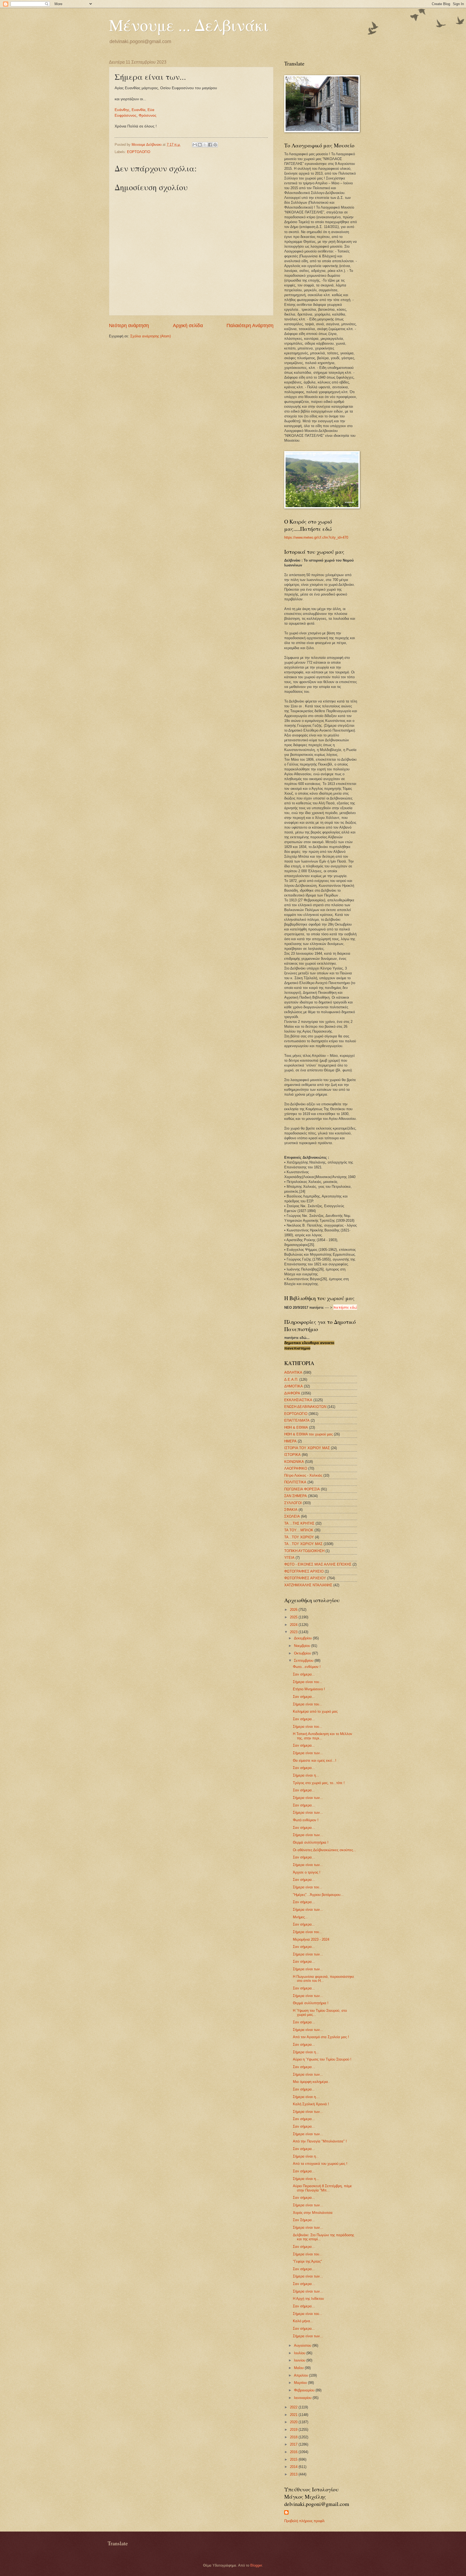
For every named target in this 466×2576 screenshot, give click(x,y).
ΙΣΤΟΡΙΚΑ (292, 1455)
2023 (294, 1632)
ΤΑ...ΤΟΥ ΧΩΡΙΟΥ (299, 1537)
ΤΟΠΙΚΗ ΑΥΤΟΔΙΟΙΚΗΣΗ (304, 1551)
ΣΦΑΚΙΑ (291, 1510)
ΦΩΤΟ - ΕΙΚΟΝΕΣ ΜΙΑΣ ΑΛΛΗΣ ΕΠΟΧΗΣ (318, 1564)
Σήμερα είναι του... (308, 1682)
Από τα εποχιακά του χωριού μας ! (320, 2164)
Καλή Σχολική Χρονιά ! (311, 2104)
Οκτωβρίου (303, 1653)
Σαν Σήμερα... (304, 2220)
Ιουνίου (300, 2360)
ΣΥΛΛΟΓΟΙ (293, 1503)
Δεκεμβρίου (303, 1638)
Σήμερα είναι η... (306, 1775)
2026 (294, 1610)
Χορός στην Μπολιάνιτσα (313, 2213)
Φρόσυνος (148, 115)
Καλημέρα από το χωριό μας (315, 1711)
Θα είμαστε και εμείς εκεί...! (315, 1760)
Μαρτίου (301, 2383)
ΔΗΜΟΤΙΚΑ (294, 1386)
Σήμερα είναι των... (308, 1753)
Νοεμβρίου (303, 1646)
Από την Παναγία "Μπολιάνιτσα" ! (320, 2141)
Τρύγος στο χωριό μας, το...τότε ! (319, 1783)
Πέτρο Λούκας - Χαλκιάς (303, 1475)
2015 (294, 2459)
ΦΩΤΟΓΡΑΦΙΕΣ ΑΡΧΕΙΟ (304, 1571)
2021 (294, 2415)
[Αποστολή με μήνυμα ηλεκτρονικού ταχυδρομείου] (195, 145)
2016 (294, 2452)
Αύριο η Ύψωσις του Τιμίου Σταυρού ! (322, 2059)
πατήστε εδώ (345, 1307)
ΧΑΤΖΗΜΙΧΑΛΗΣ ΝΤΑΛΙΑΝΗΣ (308, 1585)
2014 (294, 2467)
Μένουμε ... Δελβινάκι (189, 25)
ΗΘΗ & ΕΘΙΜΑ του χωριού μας (309, 1434)
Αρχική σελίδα (188, 326)
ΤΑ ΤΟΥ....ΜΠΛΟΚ (299, 1530)
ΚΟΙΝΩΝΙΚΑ (294, 1462)
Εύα (151, 110)
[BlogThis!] (200, 145)
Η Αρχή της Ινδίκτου (308, 2299)
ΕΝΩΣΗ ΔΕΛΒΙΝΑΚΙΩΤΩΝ (305, 1407)
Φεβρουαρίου (305, 2390)
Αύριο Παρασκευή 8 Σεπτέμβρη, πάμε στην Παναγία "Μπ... (322, 2188)
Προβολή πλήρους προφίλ (304, 2521)
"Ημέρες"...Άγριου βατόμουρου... (318, 1895)
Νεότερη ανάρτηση (129, 326)
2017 (294, 2444)
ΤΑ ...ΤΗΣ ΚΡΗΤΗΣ (299, 1523)
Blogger (256, 2565)
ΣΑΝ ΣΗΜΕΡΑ (296, 1496)
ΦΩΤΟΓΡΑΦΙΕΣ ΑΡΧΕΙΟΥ (305, 1578)
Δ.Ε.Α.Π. (291, 1379)
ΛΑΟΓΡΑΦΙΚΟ (296, 1468)
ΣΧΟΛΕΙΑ (292, 1516)
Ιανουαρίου (303, 2398)
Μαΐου (299, 2368)
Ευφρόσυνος (126, 115)
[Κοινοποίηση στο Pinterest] (215, 145)
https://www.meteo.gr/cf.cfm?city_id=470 (316, 537)
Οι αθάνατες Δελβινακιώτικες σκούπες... (325, 1850)
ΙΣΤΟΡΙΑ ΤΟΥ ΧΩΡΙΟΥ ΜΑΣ (307, 1448)
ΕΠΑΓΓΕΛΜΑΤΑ (297, 1420)
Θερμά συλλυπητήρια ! (311, 1842)
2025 (294, 1617)
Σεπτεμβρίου (304, 1661)
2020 (294, 2422)
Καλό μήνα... (303, 2321)
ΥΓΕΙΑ (289, 1558)
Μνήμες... (300, 1917)
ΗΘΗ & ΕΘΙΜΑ (296, 1427)
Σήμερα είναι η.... (306, 2097)
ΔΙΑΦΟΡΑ (292, 1393)
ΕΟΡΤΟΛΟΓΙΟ (139, 152)
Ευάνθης (122, 110)
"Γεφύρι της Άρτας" (307, 2261)
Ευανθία (138, 110)
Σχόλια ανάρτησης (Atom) (150, 336)
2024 (294, 1625)
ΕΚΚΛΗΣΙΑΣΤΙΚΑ (298, 1400)
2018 (294, 2437)
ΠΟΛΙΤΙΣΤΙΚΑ (295, 1482)
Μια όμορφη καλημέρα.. (311, 2082)
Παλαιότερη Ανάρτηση (250, 326)
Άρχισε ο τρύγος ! (307, 1872)
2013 (294, 2474)
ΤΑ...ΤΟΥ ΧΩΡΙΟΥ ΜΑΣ (303, 1544)
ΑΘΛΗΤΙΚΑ (293, 1372)
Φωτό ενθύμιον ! (306, 1820)
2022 (294, 2407)
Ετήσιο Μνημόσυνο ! (309, 1689)
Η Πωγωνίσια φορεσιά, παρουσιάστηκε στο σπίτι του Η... (323, 1979)
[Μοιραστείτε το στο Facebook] (210, 145)
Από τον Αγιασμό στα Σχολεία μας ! (321, 2037)
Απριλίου (301, 2375)
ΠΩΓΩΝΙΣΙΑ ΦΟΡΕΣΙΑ (302, 1489)
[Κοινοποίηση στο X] (205, 145)
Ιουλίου (300, 2353)
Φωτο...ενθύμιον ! (307, 1667)
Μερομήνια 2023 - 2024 (311, 1939)
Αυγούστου (303, 2345)
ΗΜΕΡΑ (290, 1441)
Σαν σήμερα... (304, 1674)
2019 (294, 2430)
